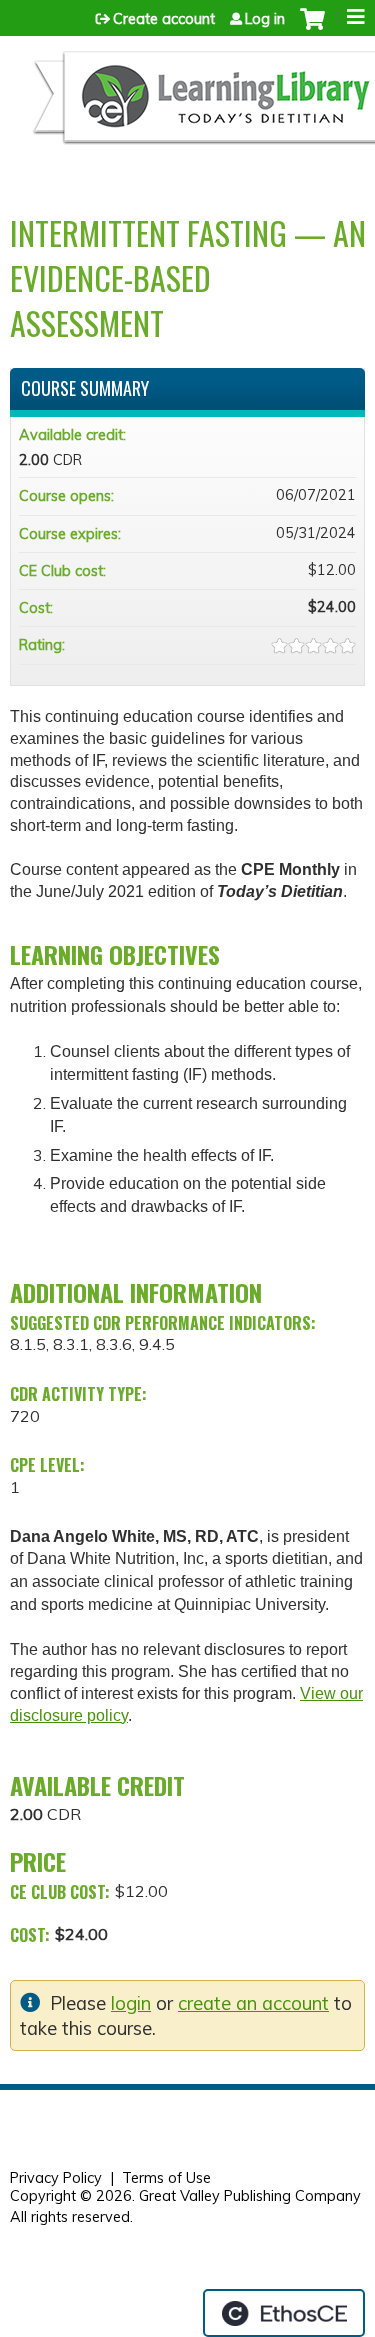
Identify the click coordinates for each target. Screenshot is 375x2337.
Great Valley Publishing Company (250, 2196)
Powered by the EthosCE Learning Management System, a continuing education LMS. (284, 2313)
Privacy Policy (56, 2178)
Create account (164, 19)
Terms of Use (166, 2178)
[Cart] (312, 29)
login (131, 2003)
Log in (265, 19)
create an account (253, 2003)
